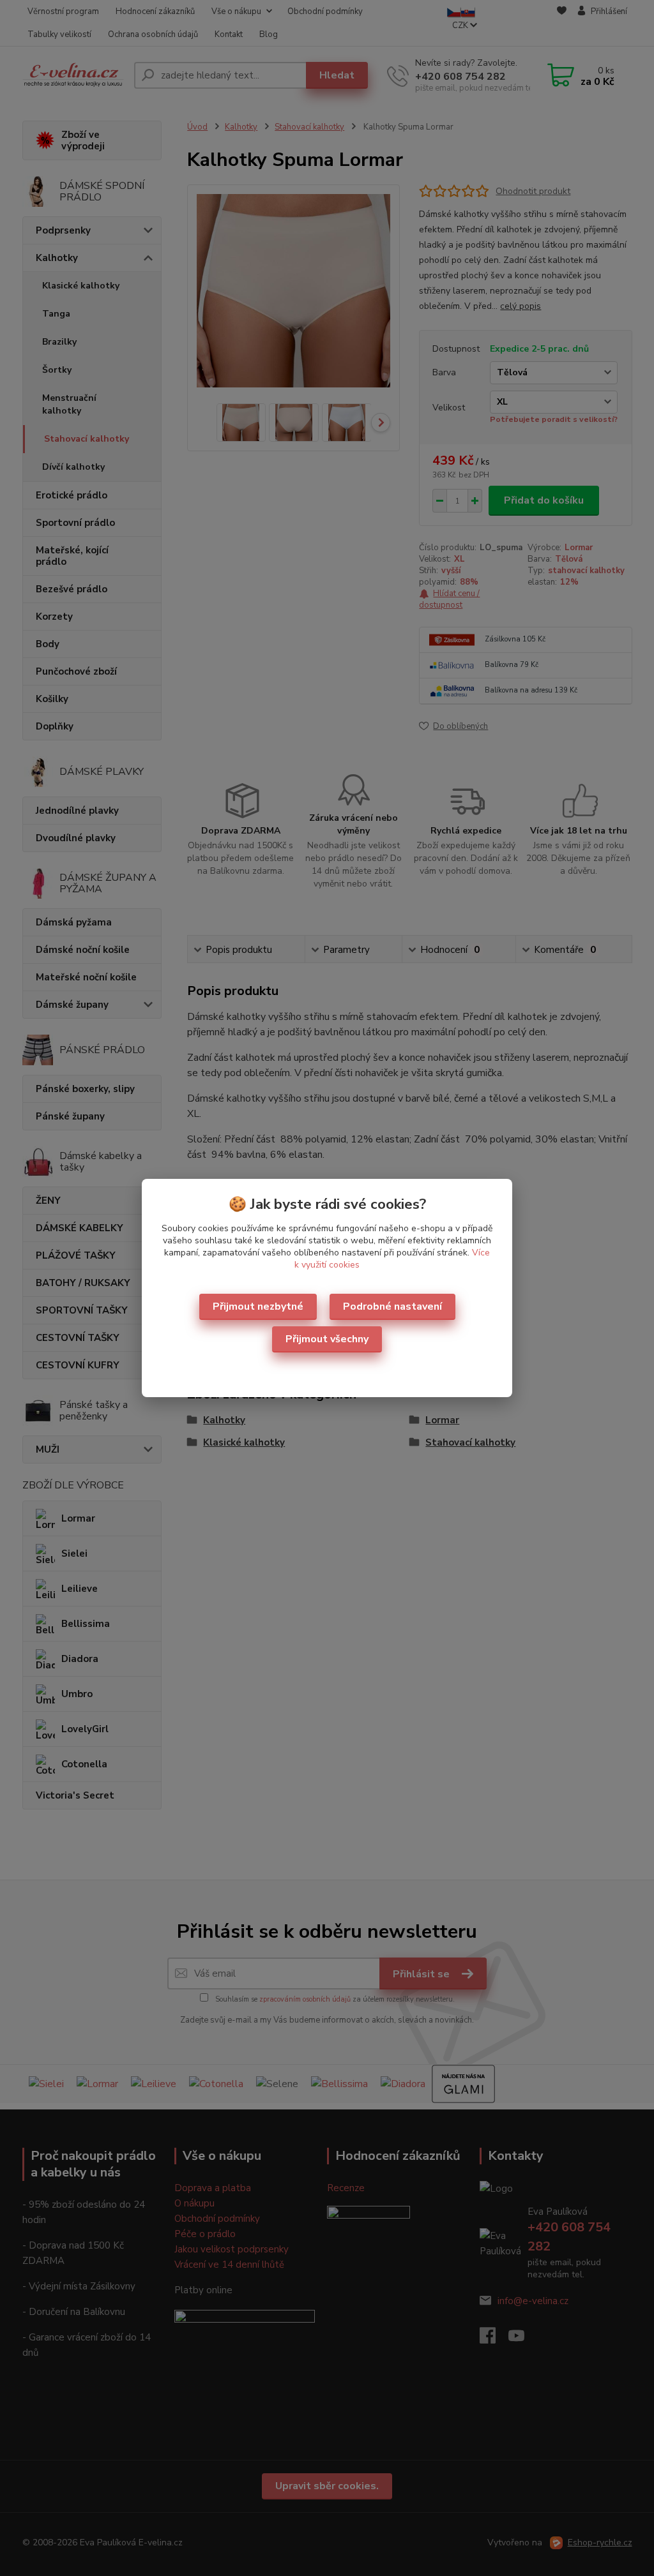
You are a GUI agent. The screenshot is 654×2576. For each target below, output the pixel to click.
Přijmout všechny (327, 1339)
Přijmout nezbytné (258, 1307)
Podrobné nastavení (392, 1307)
